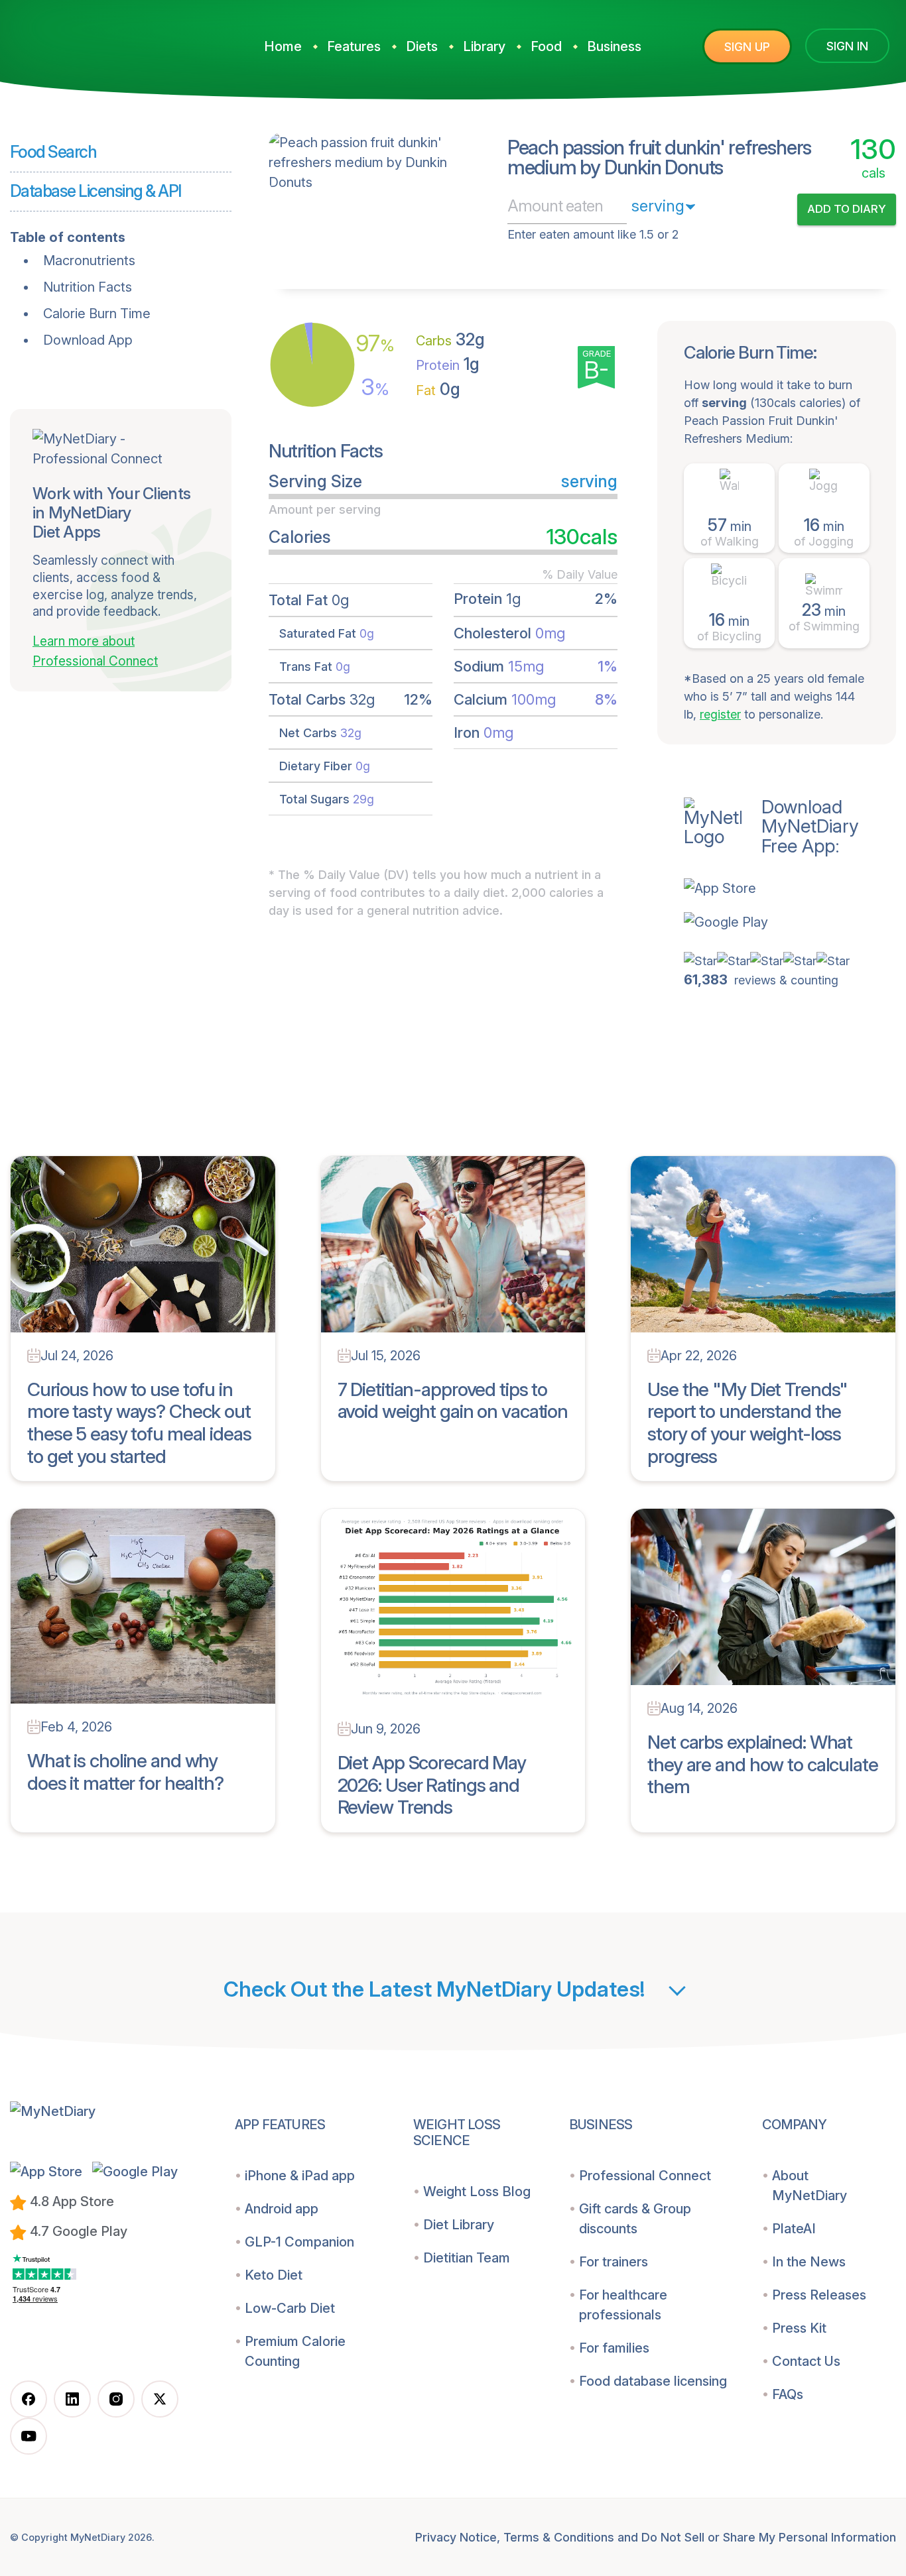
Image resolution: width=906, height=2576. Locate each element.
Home (283, 46)
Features (354, 46)
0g (438, 389)
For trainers (614, 2262)
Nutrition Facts (88, 287)
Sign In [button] (847, 46)
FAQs (788, 2394)
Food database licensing (653, 2381)
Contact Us (806, 2361)
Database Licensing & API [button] (96, 191)
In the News (809, 2262)
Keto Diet (274, 2275)
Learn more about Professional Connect (95, 652)
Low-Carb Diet (290, 2308)
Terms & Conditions (559, 2537)
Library (484, 46)
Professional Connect (645, 2176)
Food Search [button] (53, 152)
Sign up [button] (747, 47)
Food (546, 46)
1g (448, 364)
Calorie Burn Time (97, 314)
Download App (88, 340)
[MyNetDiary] (109, 41)
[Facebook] (29, 2399)
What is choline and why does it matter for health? (125, 1772)
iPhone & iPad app (300, 2176)
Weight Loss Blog (477, 2192)
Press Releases (819, 2295)
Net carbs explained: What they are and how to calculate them (763, 1764)
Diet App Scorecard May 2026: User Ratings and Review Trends (432, 1785)
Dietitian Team (467, 2258)
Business (614, 46)
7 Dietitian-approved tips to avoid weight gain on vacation (453, 1401)
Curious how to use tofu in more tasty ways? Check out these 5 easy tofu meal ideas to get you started (139, 1423)
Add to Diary (847, 209)
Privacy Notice (456, 2537)
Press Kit (799, 2328)
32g (450, 339)
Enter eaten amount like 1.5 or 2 (593, 234)
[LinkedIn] (72, 2399)
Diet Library (459, 2225)
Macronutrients (89, 261)
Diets (422, 46)
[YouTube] (29, 2436)
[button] (790, 888)
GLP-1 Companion (299, 2242)
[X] (160, 2399)
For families (614, 2348)
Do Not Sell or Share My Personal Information (769, 2537)
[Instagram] (116, 2399)
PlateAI (794, 2229)
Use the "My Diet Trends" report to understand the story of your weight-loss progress (747, 1423)
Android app (282, 2209)
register (720, 714)
